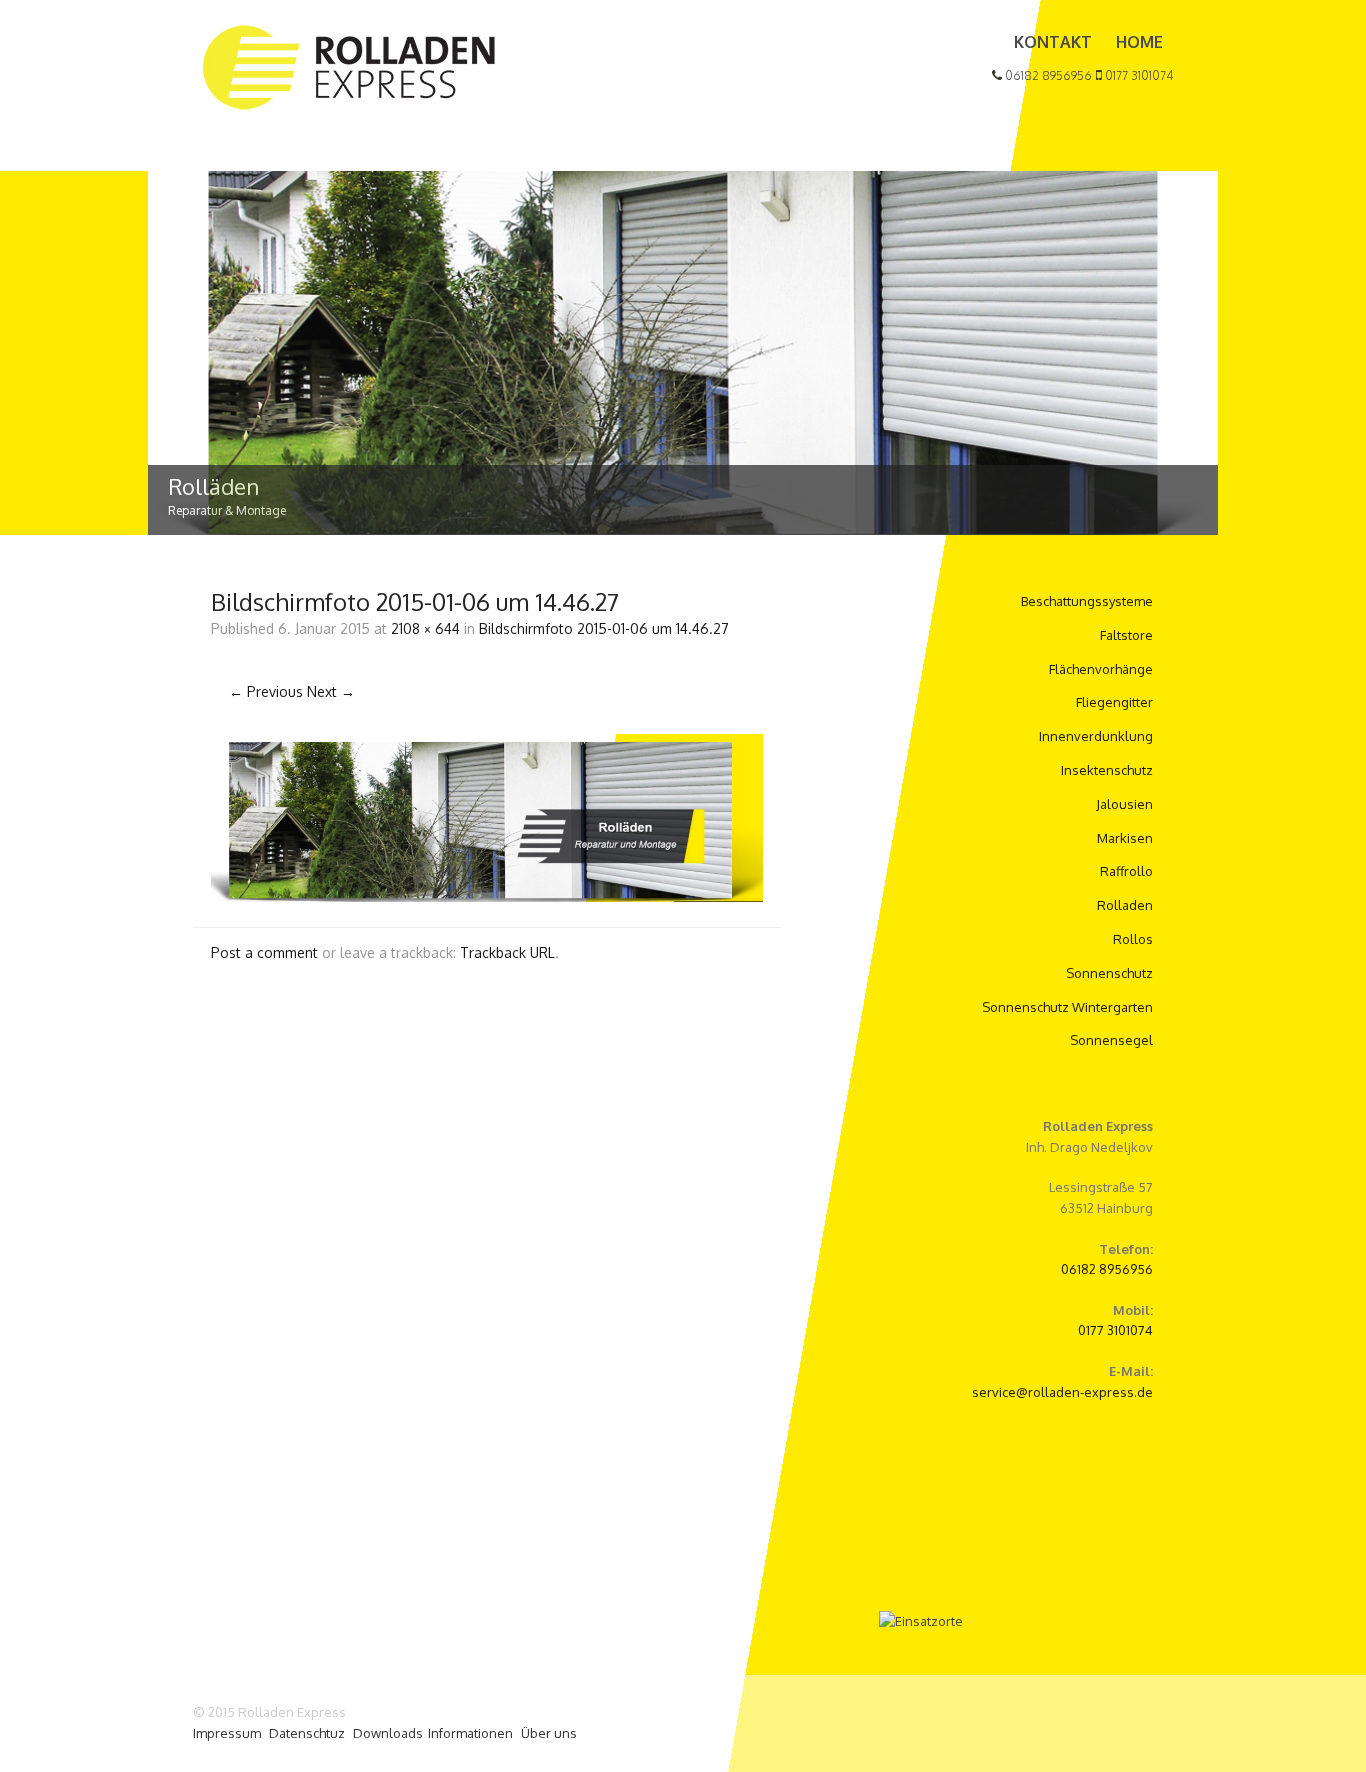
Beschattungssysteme (1087, 601)
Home (1139, 42)
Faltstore (1126, 635)
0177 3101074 (1137, 75)
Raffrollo (1126, 871)
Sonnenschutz (1109, 973)
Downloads (388, 1733)
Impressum (227, 1733)
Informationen (470, 1733)
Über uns (549, 1733)
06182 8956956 (1047, 75)
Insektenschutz (1107, 770)
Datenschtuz (307, 1733)
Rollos (1133, 939)
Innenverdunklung (1096, 736)
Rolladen (1125, 905)
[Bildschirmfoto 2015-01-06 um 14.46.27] (486, 896)
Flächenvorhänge (1101, 669)
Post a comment (264, 952)
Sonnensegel (1111, 1040)
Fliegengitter (1114, 702)
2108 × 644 (425, 628)
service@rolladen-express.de (1062, 1392)
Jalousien (1124, 804)
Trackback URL (507, 952)
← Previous (266, 691)
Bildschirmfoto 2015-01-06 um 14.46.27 (604, 628)
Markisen (1125, 838)
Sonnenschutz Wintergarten (1067, 1007)
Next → (331, 691)
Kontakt (1053, 42)
